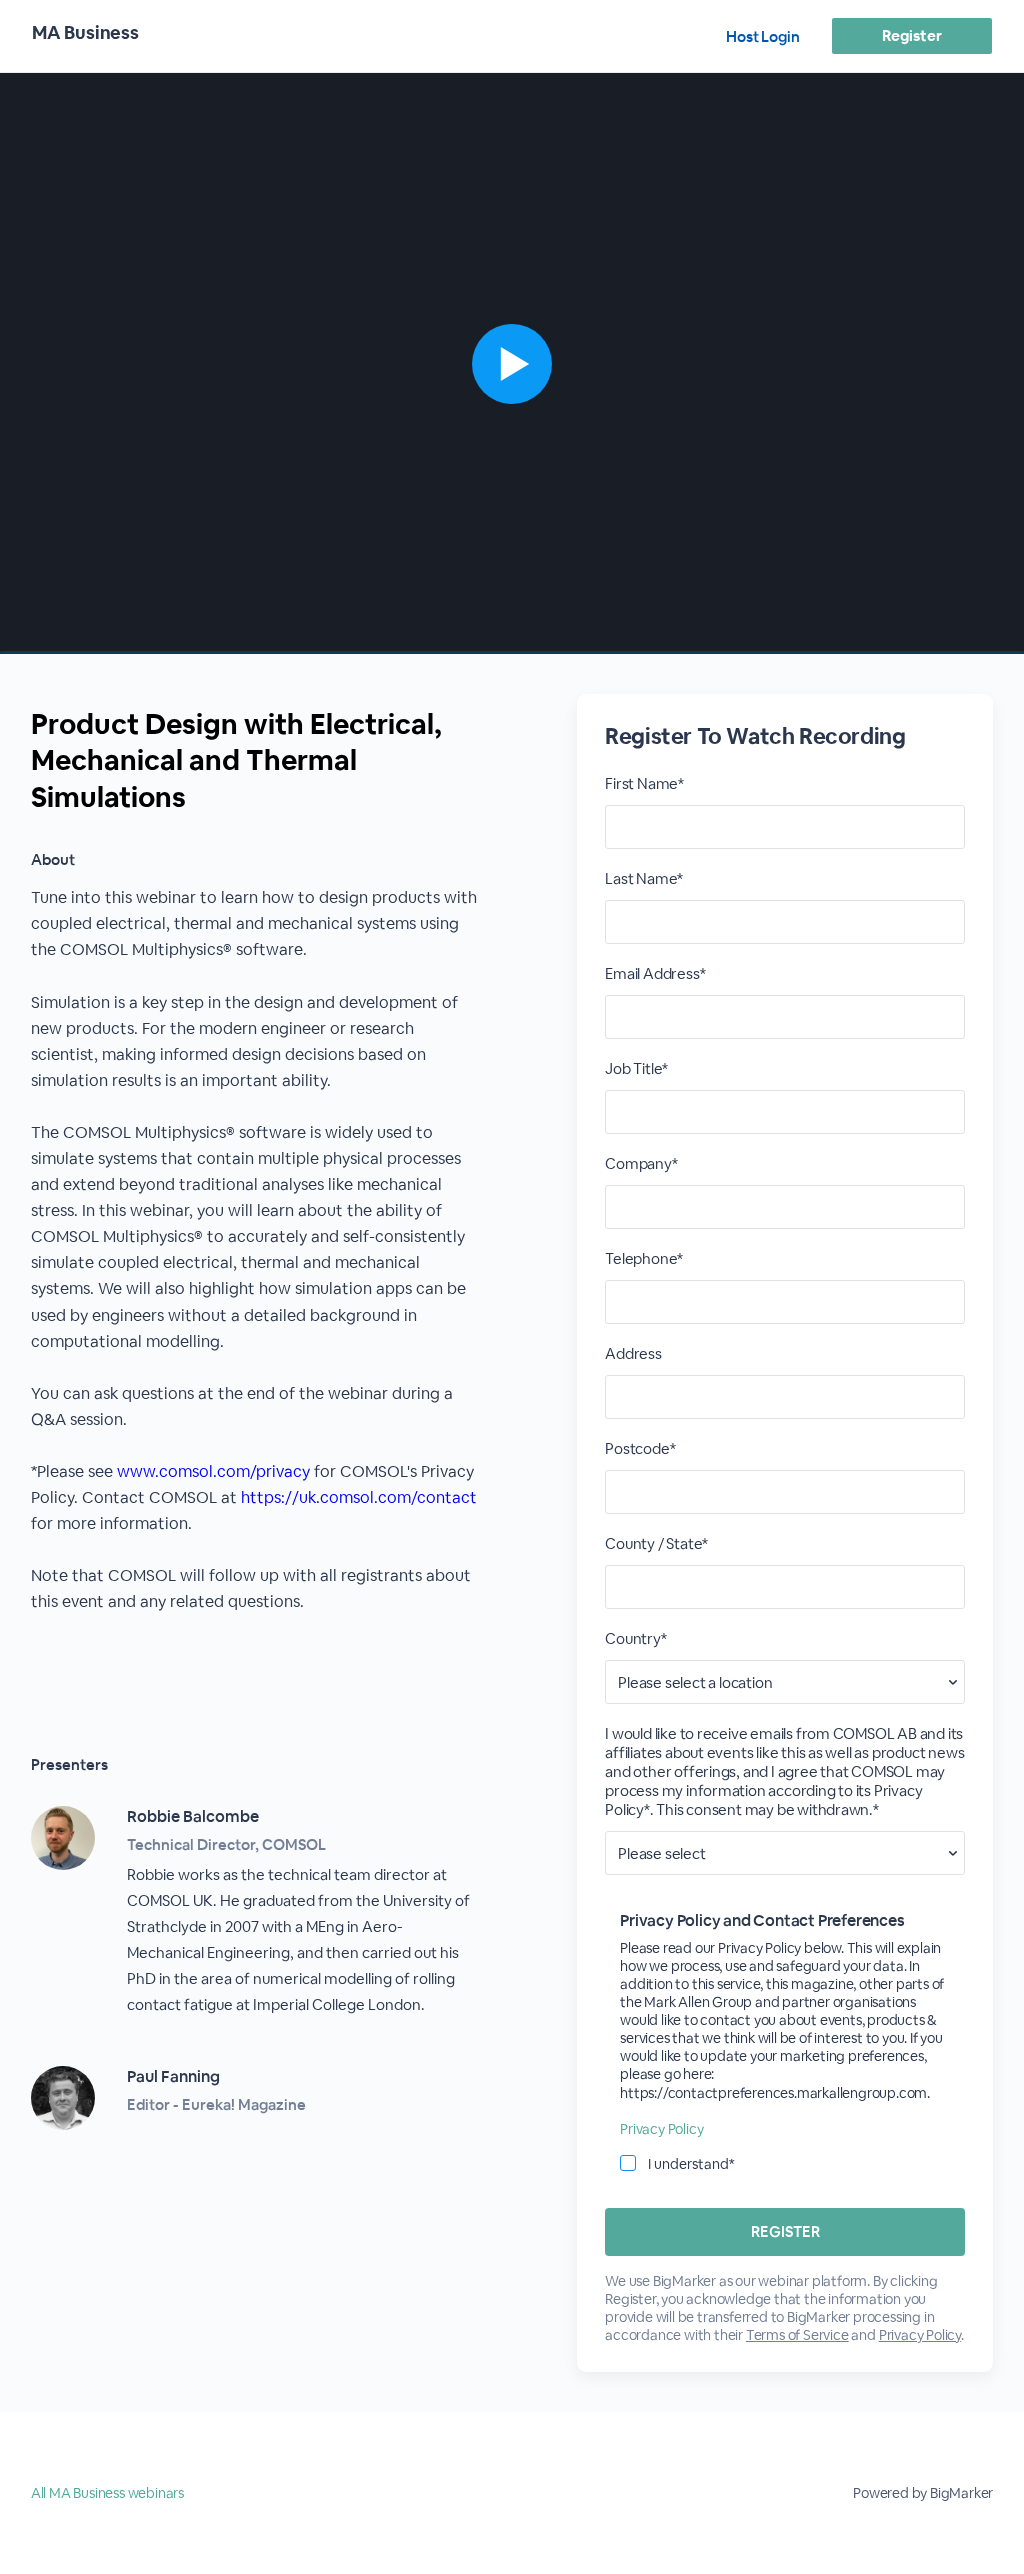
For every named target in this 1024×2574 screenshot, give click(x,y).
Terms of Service (797, 2335)
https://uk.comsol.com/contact (359, 1497)
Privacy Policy (661, 2129)
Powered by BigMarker (923, 2493)
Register (911, 35)
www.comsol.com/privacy (213, 1471)
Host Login (763, 36)
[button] (512, 363)
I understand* (691, 2164)
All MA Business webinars (107, 2493)
